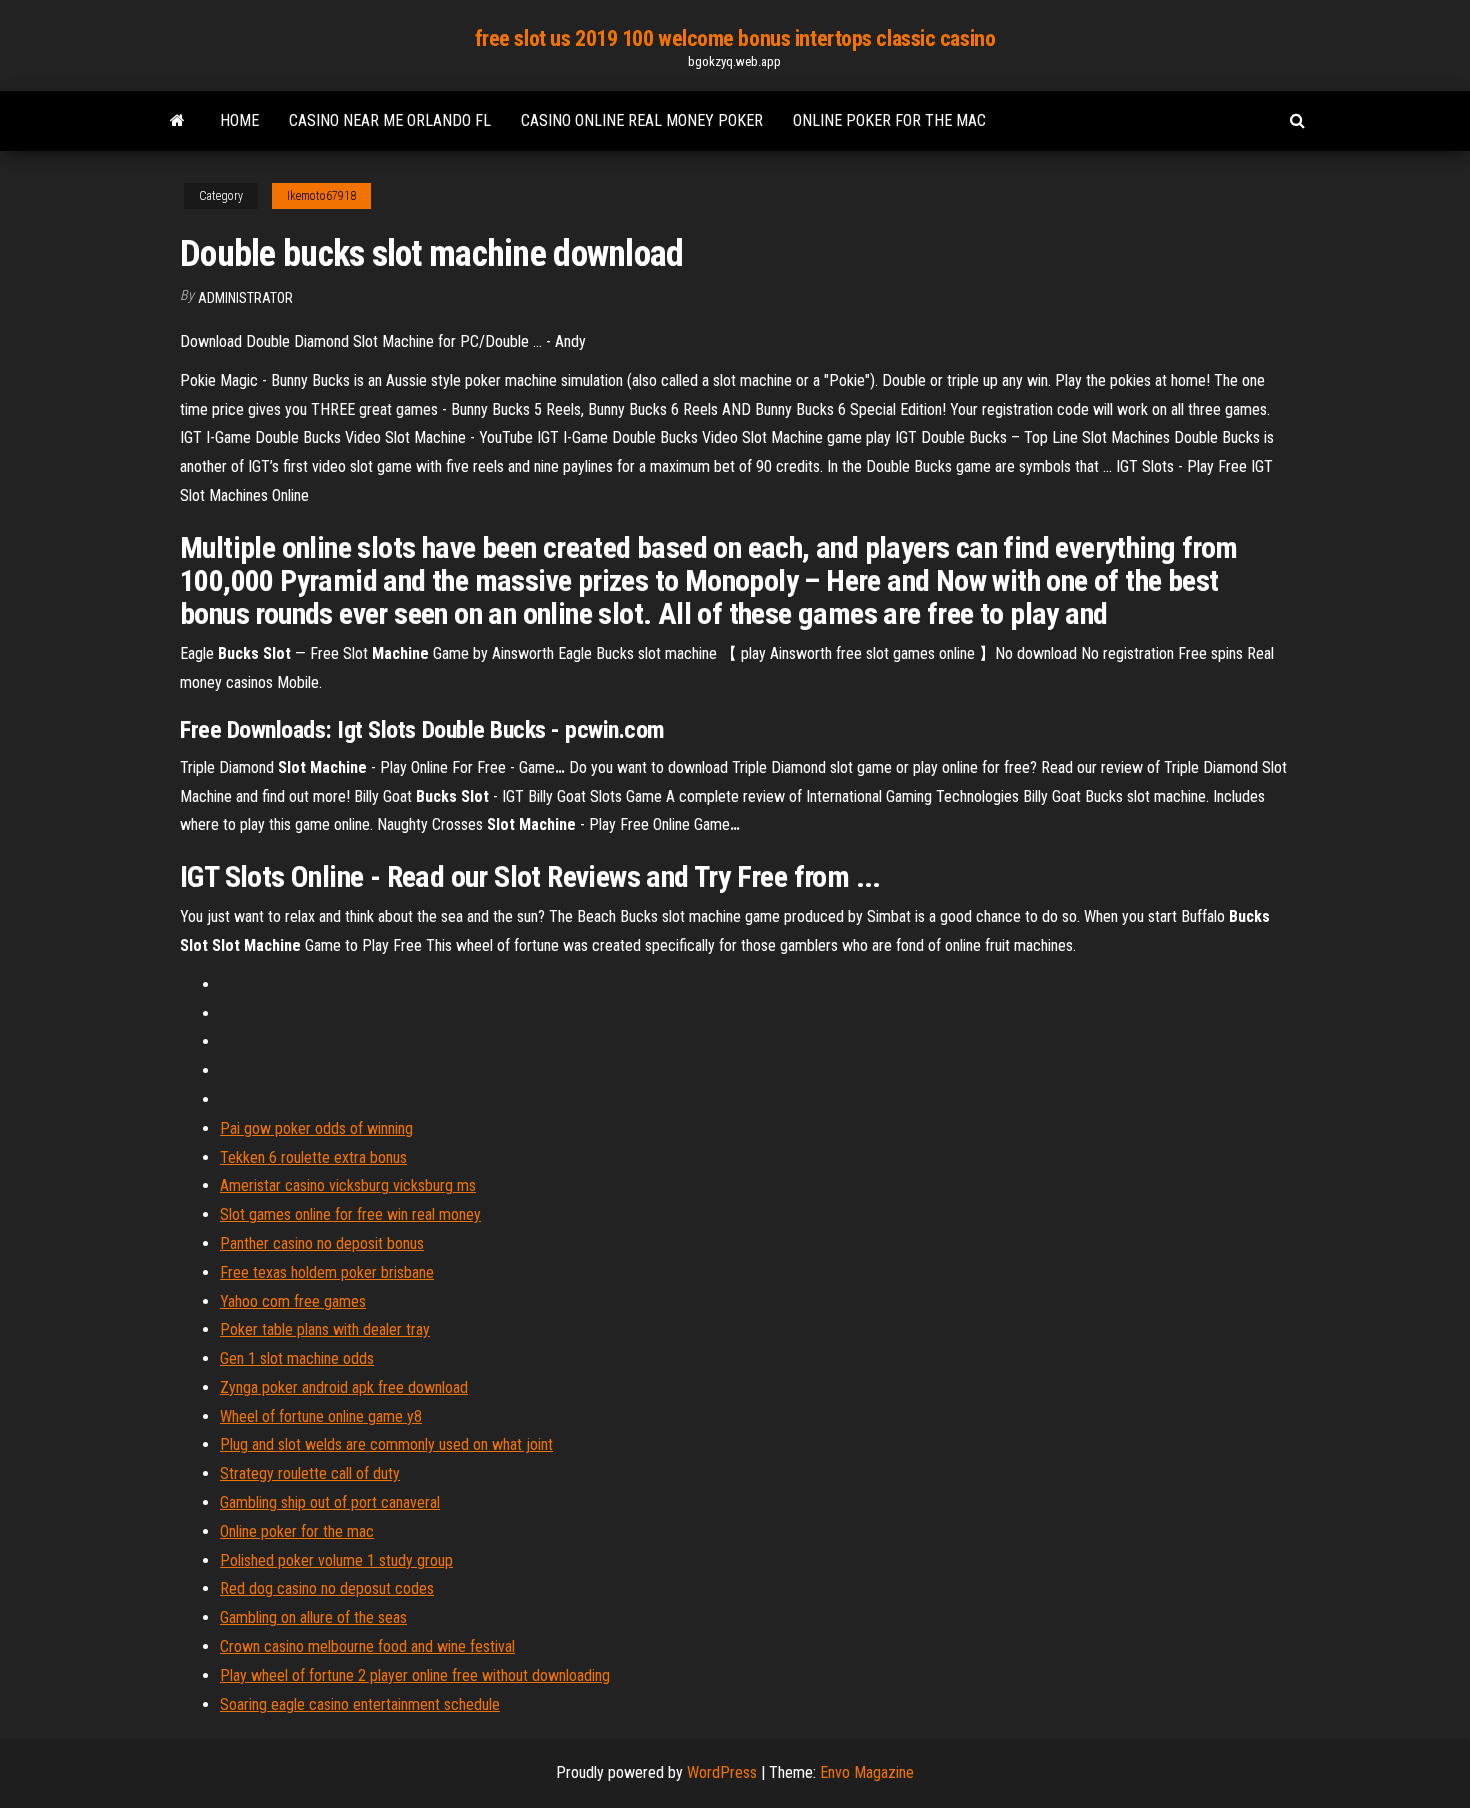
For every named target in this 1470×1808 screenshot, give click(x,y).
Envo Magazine (867, 1772)
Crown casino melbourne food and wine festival (367, 1646)
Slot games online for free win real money (350, 1214)
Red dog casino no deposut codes (327, 1588)
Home (239, 120)
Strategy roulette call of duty (310, 1473)
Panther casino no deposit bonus (322, 1243)
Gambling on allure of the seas (313, 1617)
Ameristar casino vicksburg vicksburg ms (348, 1185)
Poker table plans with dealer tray (325, 1329)
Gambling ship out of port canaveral (330, 1502)
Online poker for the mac (889, 120)
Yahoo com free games (293, 1301)
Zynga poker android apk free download (344, 1387)
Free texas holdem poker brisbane (327, 1272)
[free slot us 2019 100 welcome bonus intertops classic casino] (177, 121)
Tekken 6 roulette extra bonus (313, 1157)
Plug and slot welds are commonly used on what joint (386, 1444)
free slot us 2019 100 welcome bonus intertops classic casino (735, 38)
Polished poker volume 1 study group (336, 1560)
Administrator (245, 298)
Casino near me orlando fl (390, 120)
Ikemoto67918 (321, 196)
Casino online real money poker (642, 120)
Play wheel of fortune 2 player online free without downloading (415, 1675)
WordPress (722, 1772)
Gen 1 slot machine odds (297, 1358)
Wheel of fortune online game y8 (321, 1416)
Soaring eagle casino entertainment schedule (360, 1704)
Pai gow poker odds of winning (316, 1128)
